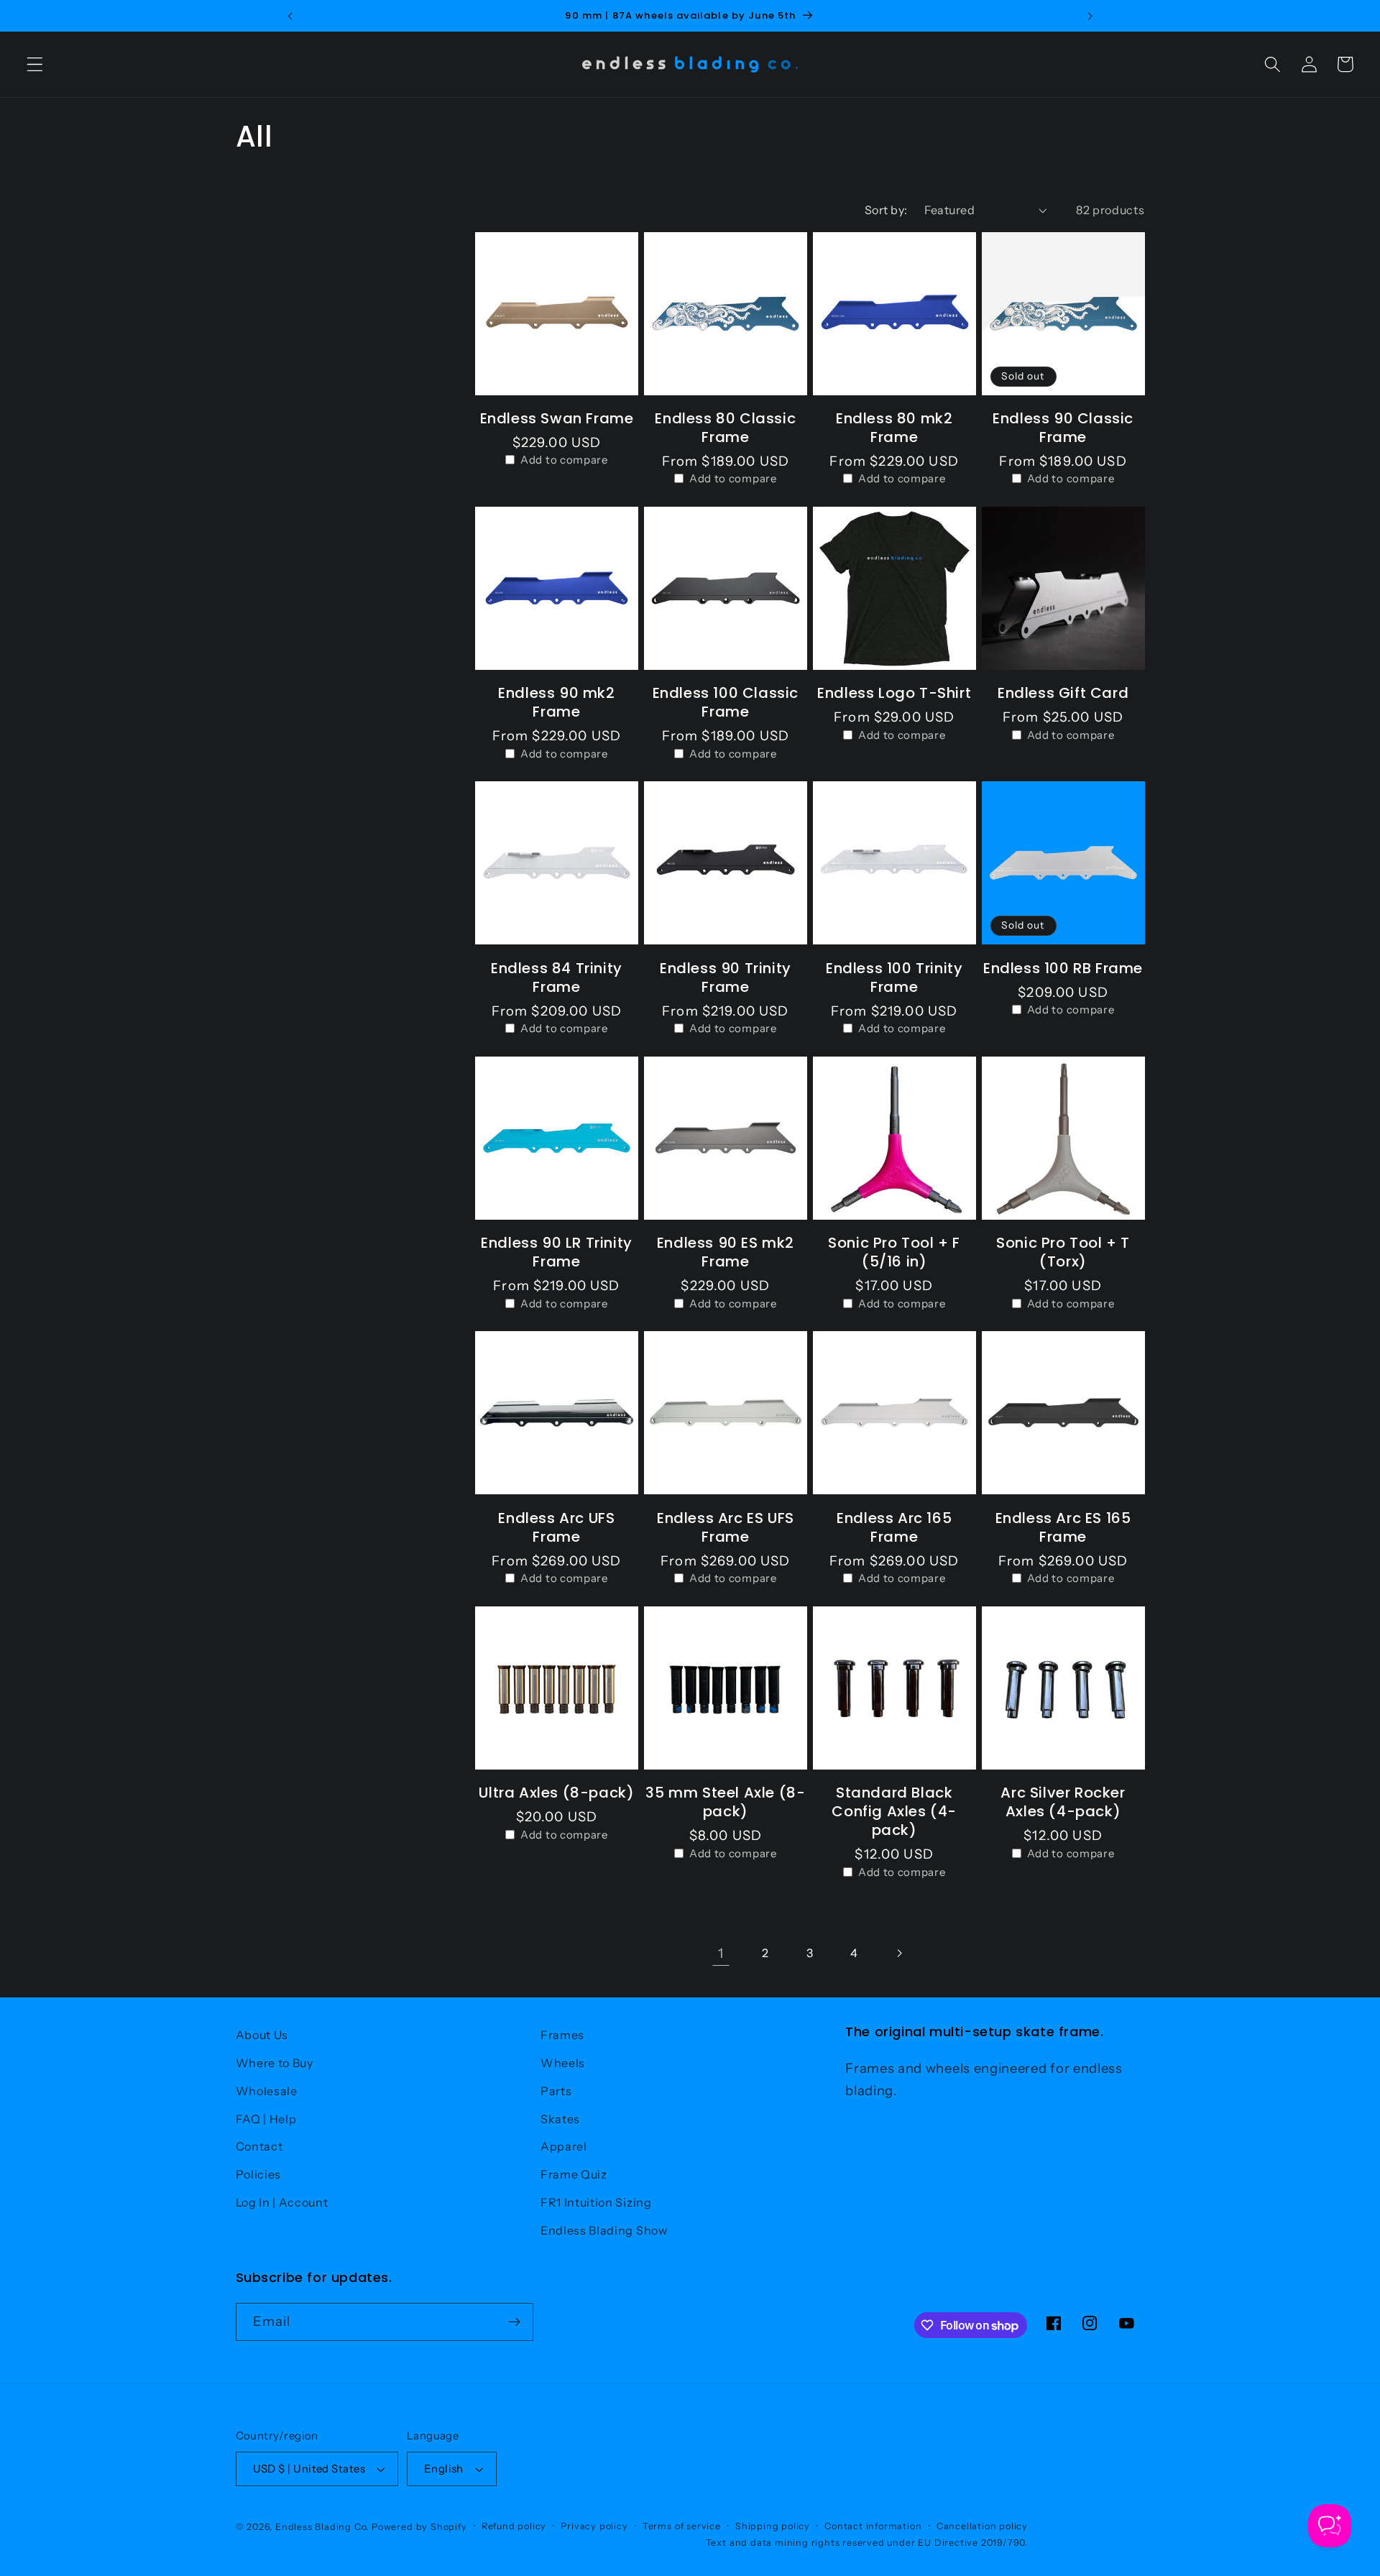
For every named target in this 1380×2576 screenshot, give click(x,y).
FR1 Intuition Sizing (596, 2202)
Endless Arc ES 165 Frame (1063, 1527)
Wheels (563, 2063)
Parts (556, 2091)
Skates (560, 2119)
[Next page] (900, 1954)
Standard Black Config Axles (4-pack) (894, 1811)
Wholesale (267, 2091)
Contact (259, 2146)
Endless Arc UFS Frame (556, 1527)
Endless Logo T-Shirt (894, 693)
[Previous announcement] (290, 16)
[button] (35, 64)
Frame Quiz (574, 2174)
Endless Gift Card (1063, 693)
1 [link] (721, 1953)
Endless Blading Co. (322, 2527)
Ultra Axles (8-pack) (556, 1793)
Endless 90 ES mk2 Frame (726, 1252)
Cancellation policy (982, 2526)
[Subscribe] (514, 2322)
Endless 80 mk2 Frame (894, 428)
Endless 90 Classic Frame (1063, 428)
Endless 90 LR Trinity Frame (557, 1252)
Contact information (873, 2526)
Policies (259, 2174)
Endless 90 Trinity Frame (726, 977)
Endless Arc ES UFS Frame (726, 1527)
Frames (562, 2035)
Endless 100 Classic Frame (726, 702)
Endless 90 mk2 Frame (556, 702)
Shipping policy (773, 2526)
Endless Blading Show (604, 2230)
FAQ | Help (266, 2119)
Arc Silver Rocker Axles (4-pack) (1063, 1802)
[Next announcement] (1090, 16)
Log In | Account (282, 2202)
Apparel (564, 2146)
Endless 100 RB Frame (1063, 968)
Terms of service (682, 2526)
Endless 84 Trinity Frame (557, 977)
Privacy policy (594, 2526)
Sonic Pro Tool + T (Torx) (1063, 1252)
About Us (262, 2035)
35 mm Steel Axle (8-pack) (725, 1802)
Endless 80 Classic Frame (725, 428)
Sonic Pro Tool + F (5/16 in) (894, 1252)
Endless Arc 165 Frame (894, 1527)
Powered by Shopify (419, 2527)
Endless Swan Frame (557, 418)
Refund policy (514, 2526)
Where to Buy (275, 2063)
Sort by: (886, 210)
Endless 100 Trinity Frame (894, 977)
